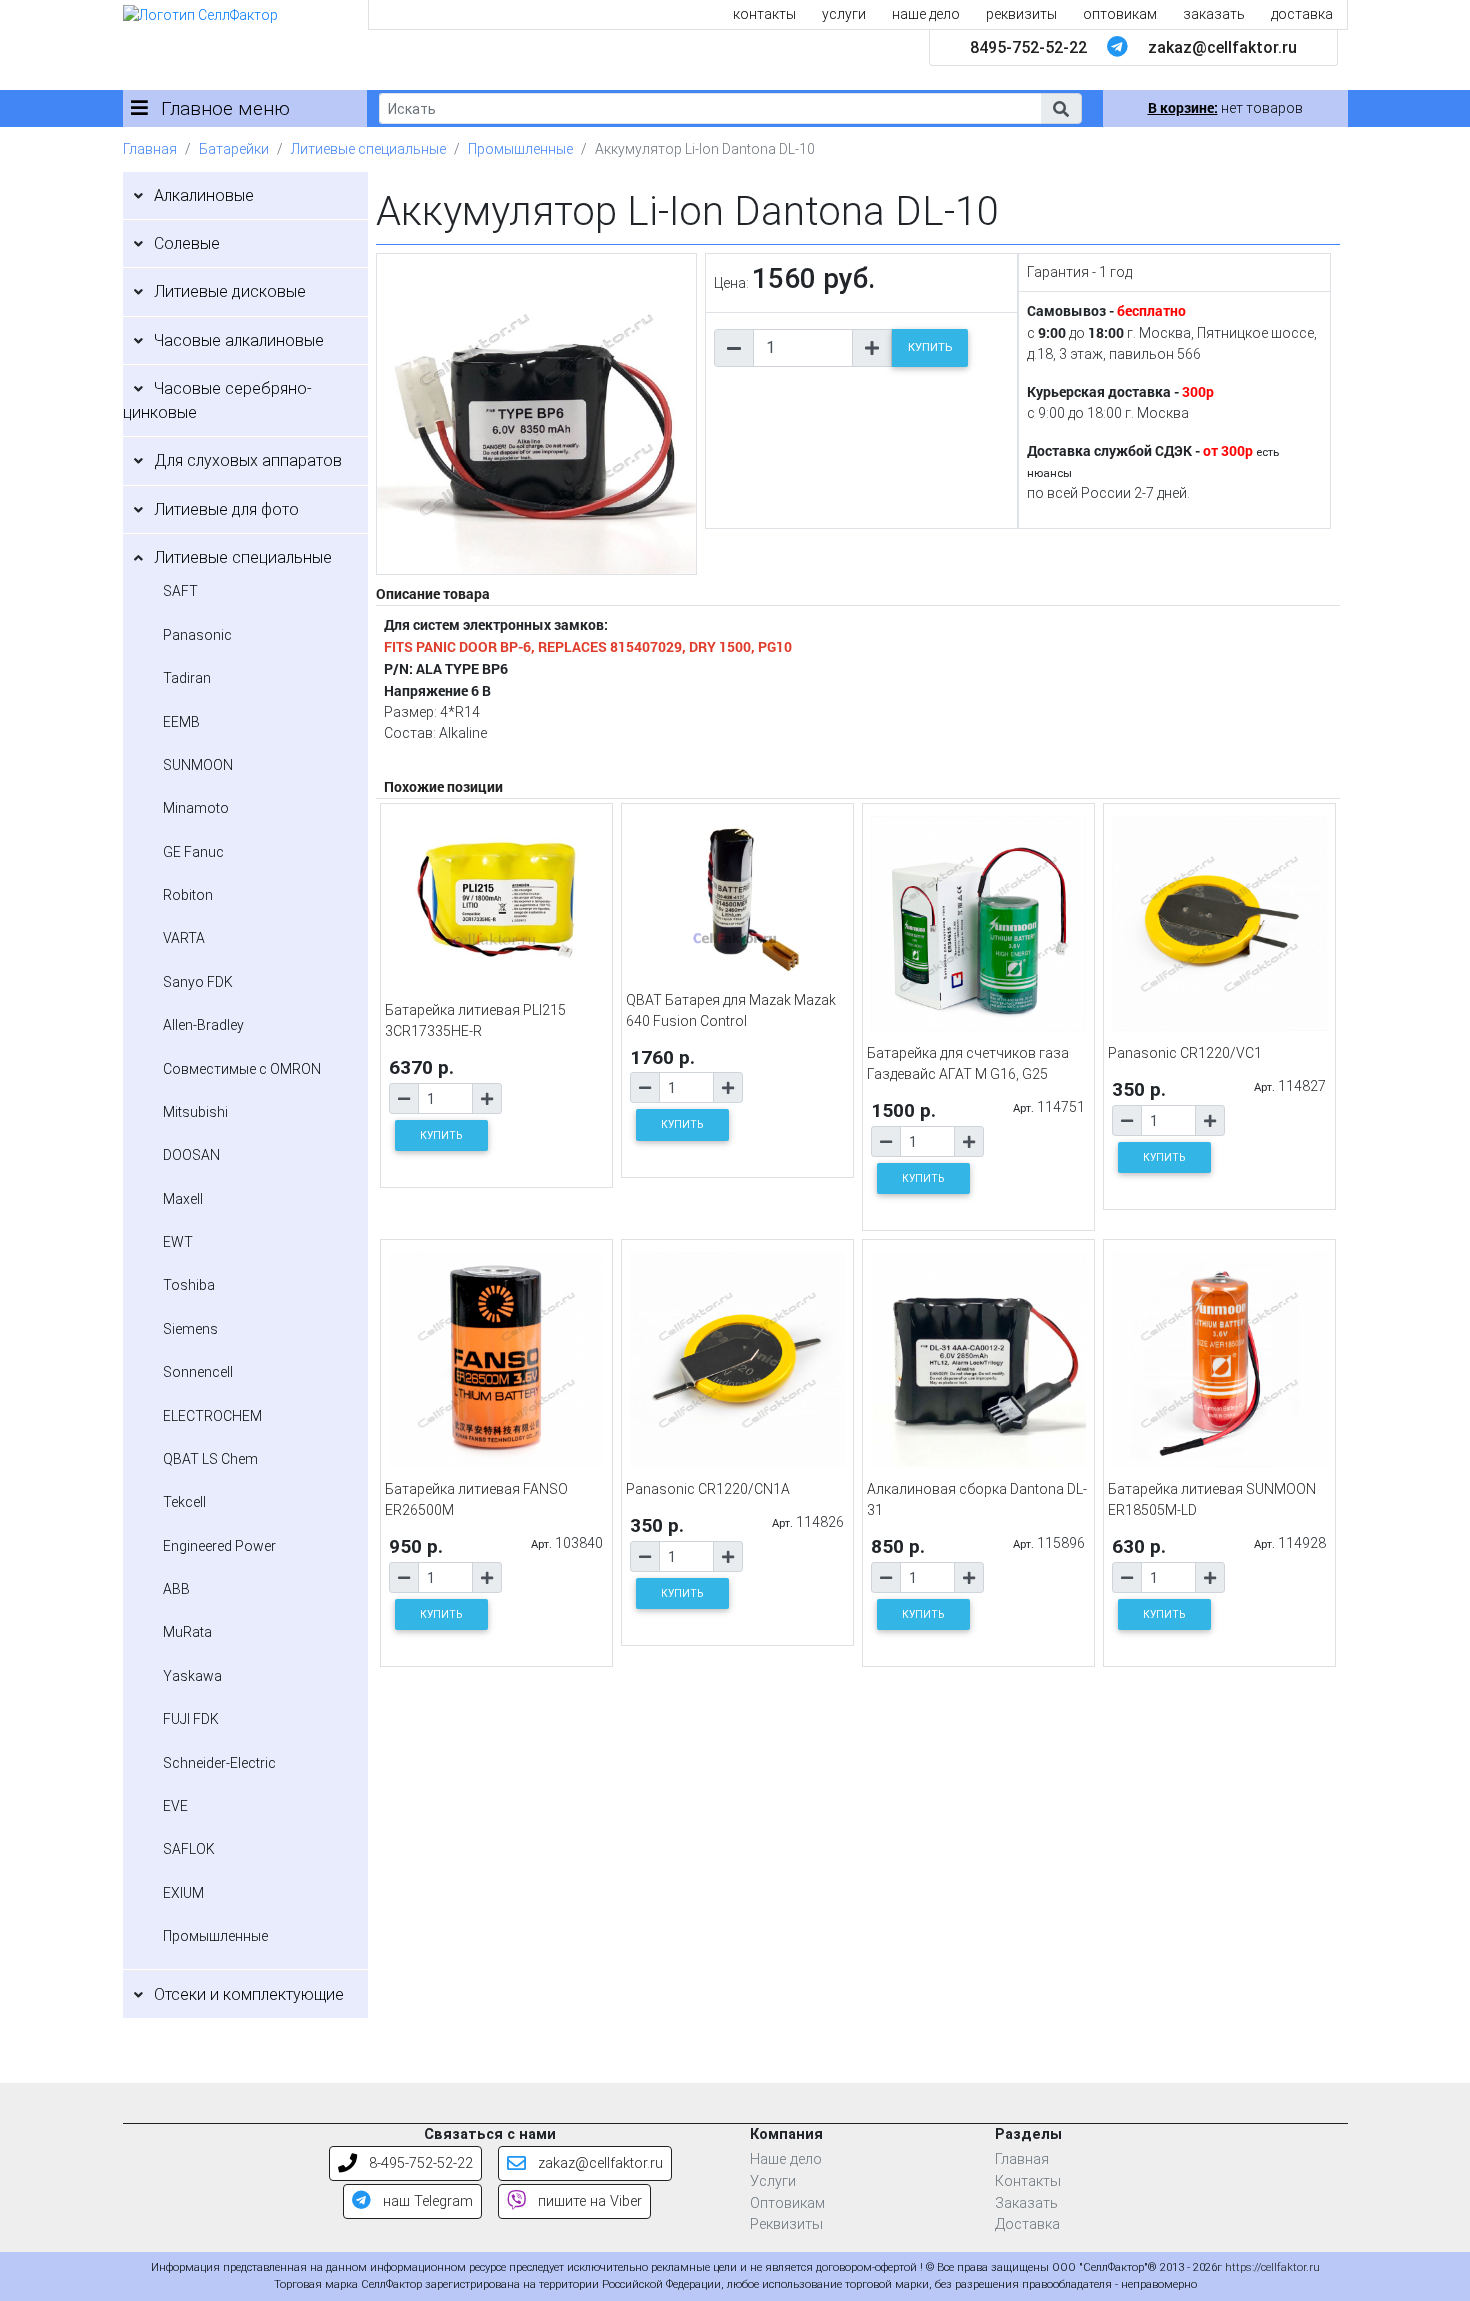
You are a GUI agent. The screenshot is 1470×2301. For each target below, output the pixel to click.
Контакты (1028, 2181)
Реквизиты (786, 2224)
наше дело (926, 14)
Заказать (1026, 2203)
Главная (150, 149)
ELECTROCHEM (212, 1416)
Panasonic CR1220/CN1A (708, 1489)
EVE (175, 1806)
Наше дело (786, 2159)
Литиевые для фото (226, 509)
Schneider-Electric (219, 1763)
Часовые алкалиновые (239, 340)
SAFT (180, 591)
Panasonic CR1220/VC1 (1185, 1053)
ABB (176, 1589)
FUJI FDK (191, 1719)
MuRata (187, 1632)
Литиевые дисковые (230, 291)
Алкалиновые (204, 195)
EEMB (181, 722)
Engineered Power (219, 1546)
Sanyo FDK (198, 982)
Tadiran (187, 678)
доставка (1302, 14)
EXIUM (183, 1893)
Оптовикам (787, 2203)
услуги (844, 14)
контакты (764, 14)
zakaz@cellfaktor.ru (1222, 47)
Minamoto (196, 808)
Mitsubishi (195, 1112)
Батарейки (234, 149)
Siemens (190, 1329)
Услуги (773, 2181)
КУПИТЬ (930, 347)
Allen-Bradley (203, 1025)
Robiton (188, 895)
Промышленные (520, 149)
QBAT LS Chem (210, 1459)
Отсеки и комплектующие (249, 1994)
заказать (1214, 14)
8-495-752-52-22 (419, 2163)
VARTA (184, 938)
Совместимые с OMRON (242, 1069)
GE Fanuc (193, 852)
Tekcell (184, 1502)
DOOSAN (191, 1155)
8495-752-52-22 (1028, 47)
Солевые (187, 243)
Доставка (1027, 2224)
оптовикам (1120, 14)
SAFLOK (189, 1849)
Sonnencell (198, 1372)
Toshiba (189, 1285)
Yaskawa (192, 1676)
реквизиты (1021, 14)
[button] (1061, 108)
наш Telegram (426, 2201)
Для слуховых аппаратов (248, 460)
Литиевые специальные (368, 149)
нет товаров (1225, 108)
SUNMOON (198, 765)
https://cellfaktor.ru (1272, 2267)
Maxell (183, 1199)
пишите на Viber (588, 2201)
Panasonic (197, 635)
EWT (178, 1242)
